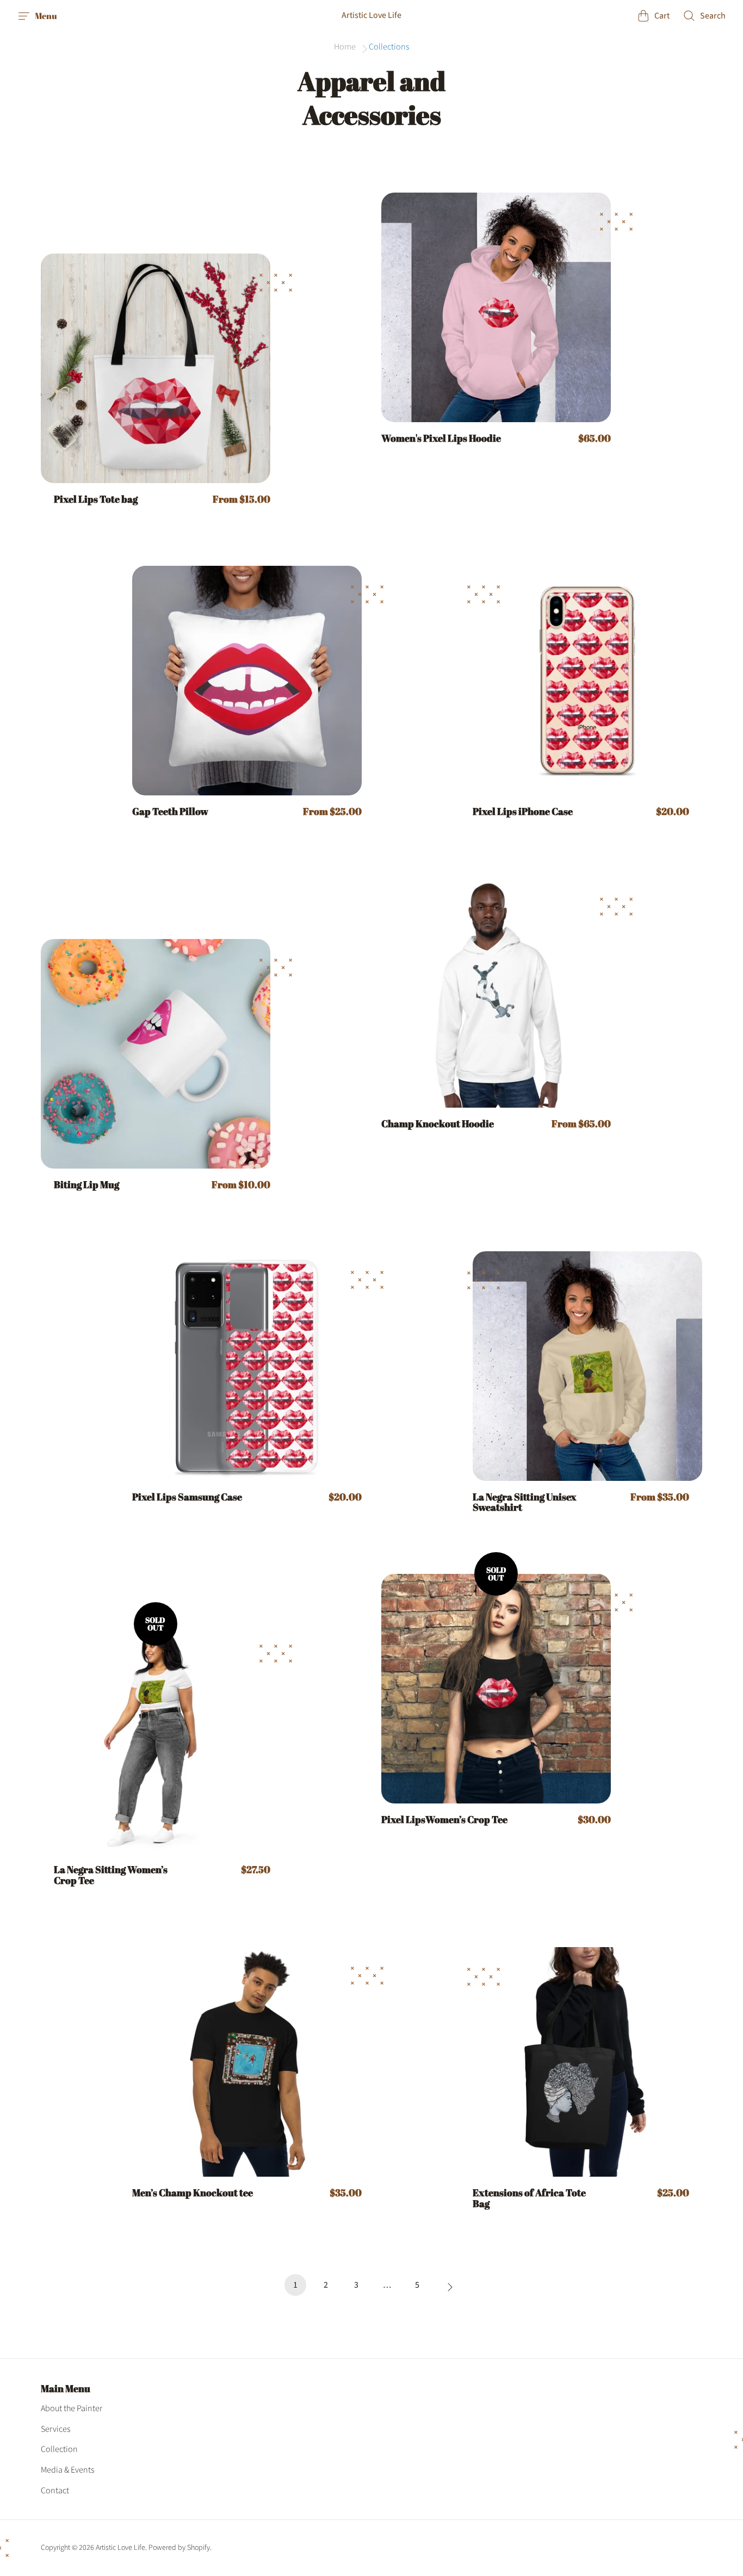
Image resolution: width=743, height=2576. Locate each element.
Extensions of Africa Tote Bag (529, 2198)
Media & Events (67, 2470)
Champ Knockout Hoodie (438, 1124)
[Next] (448, 2288)
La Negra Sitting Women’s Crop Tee (111, 1875)
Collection (59, 2449)
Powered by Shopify (179, 2548)
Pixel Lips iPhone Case (523, 812)
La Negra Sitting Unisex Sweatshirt (525, 1503)
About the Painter (72, 2408)
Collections (389, 47)
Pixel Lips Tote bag (96, 499)
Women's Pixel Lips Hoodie (441, 438)
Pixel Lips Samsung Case (187, 1497)
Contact (55, 2491)
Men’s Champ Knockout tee (193, 2193)
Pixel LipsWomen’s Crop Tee (444, 1820)
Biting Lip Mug (86, 1185)
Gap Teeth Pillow (170, 812)
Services (55, 2429)
